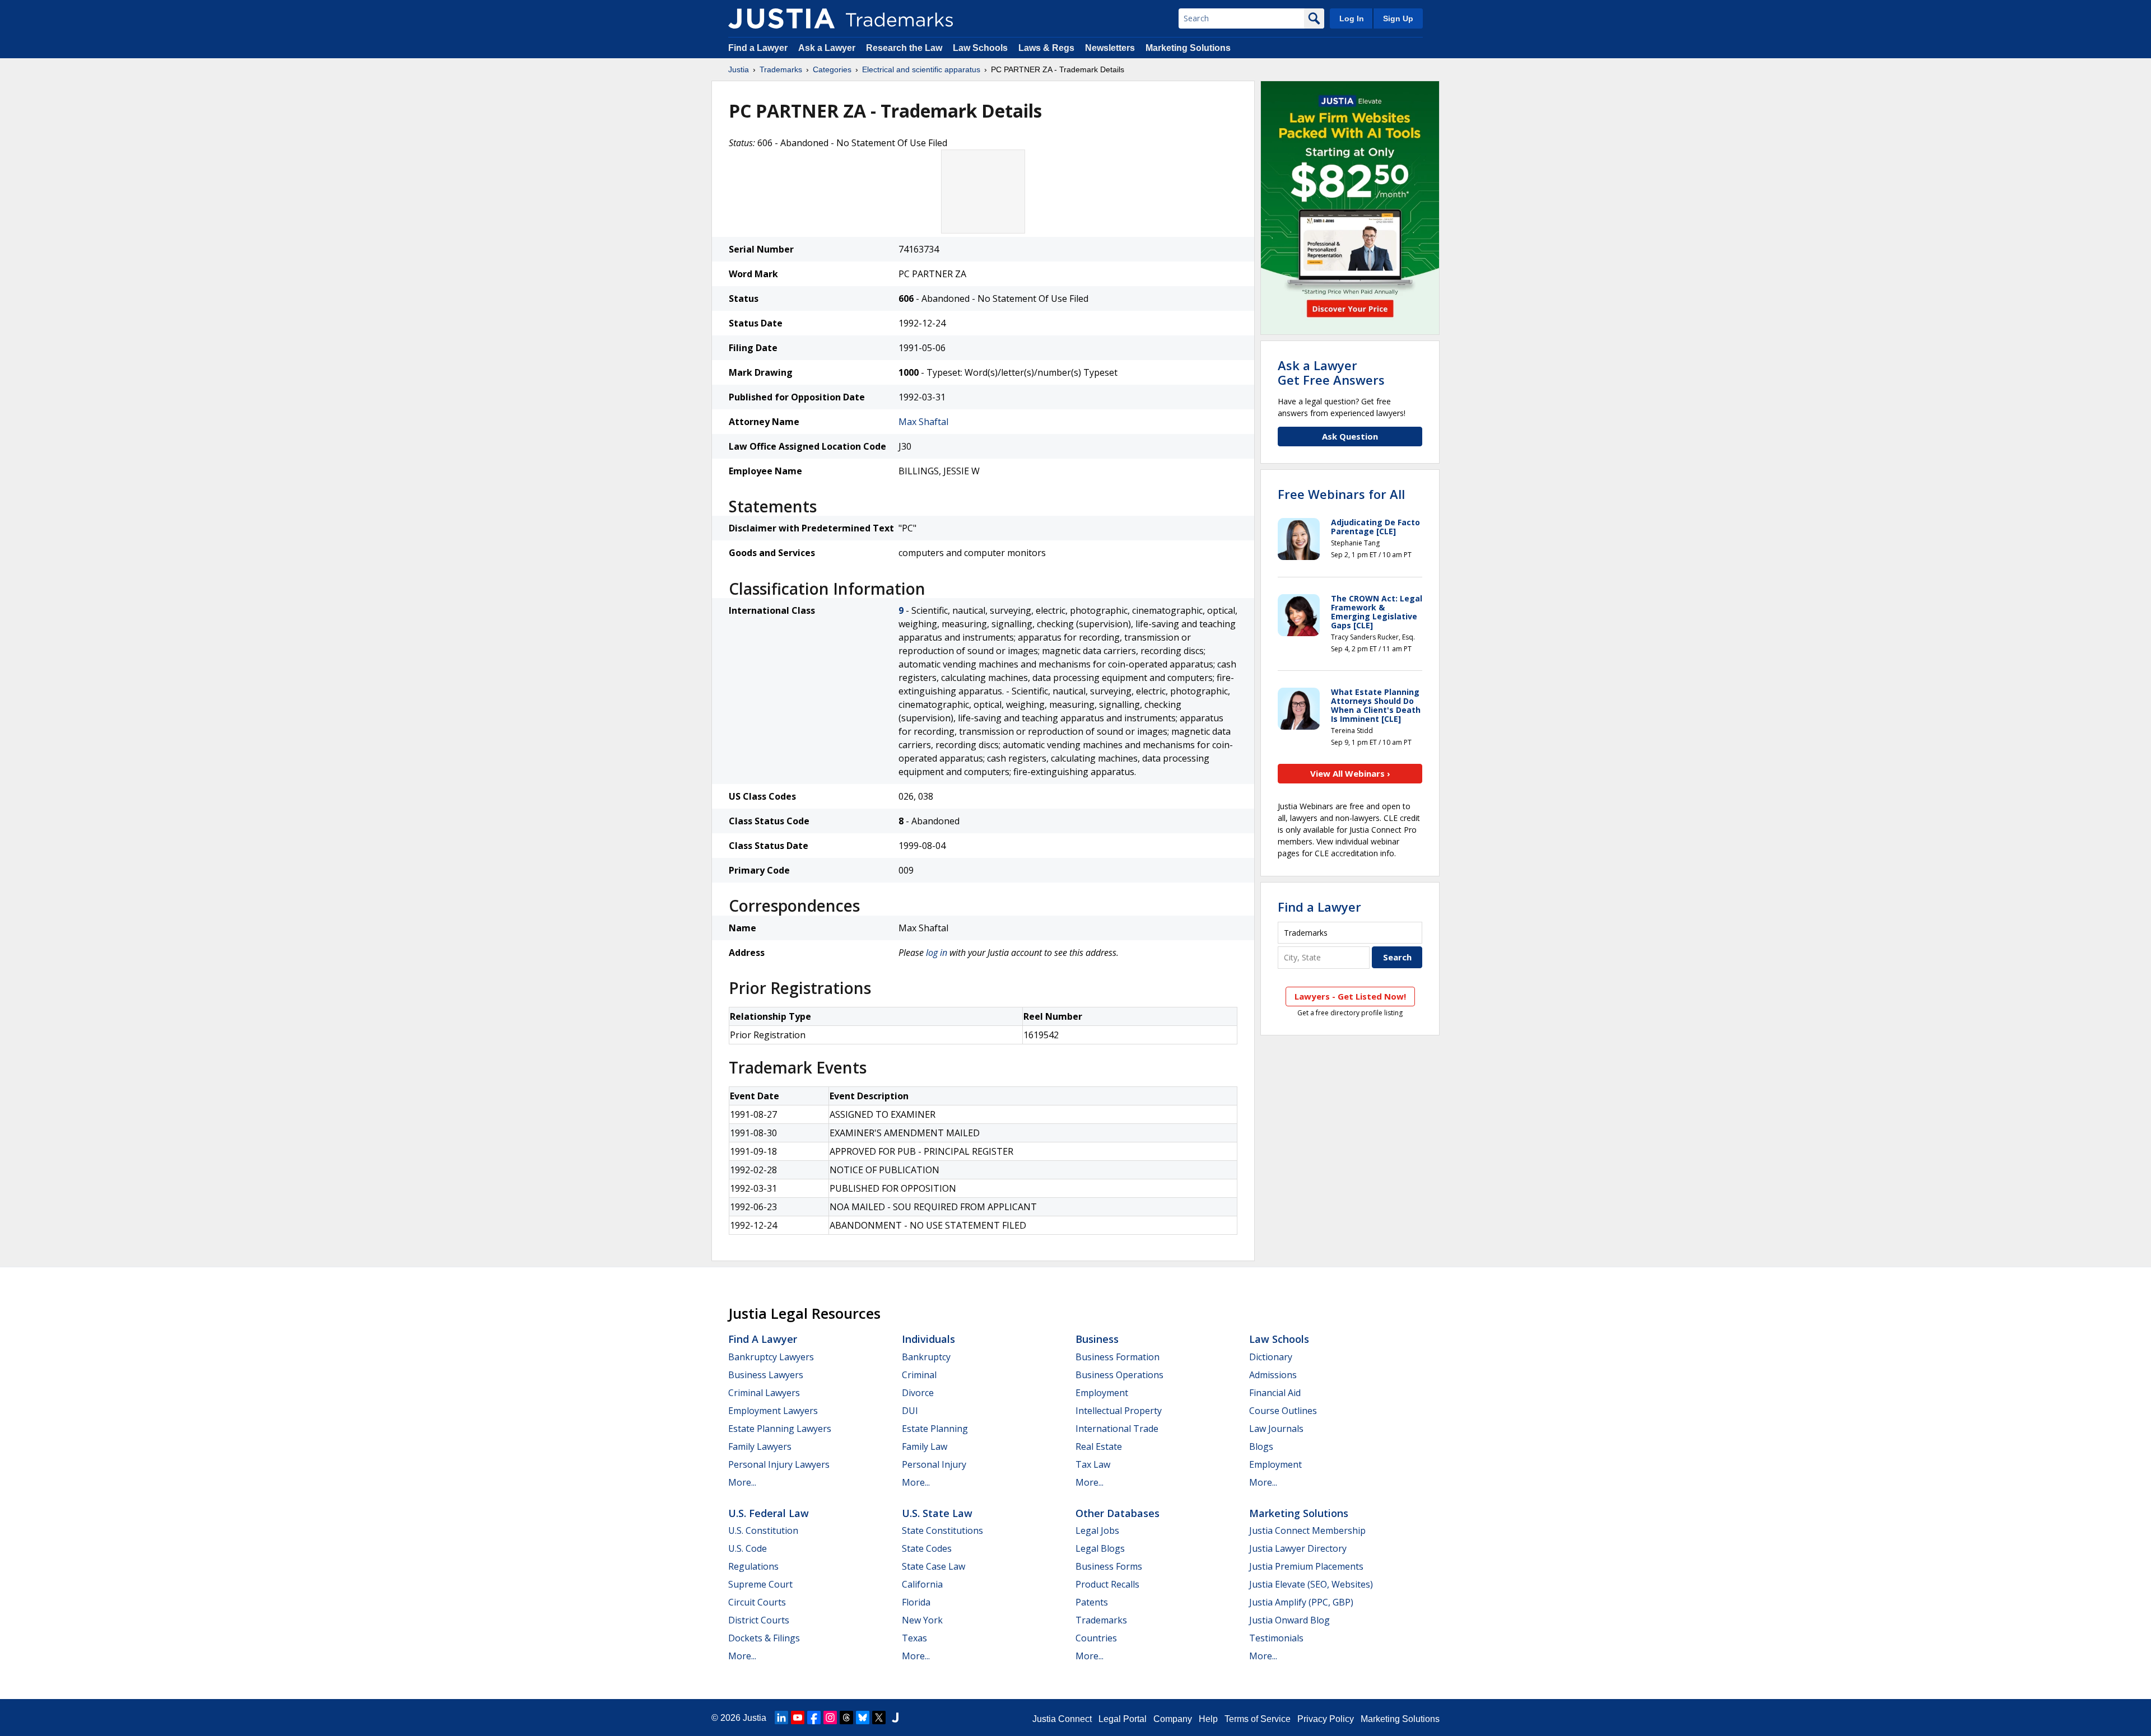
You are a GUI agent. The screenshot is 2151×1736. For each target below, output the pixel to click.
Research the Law (904, 48)
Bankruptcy (926, 1357)
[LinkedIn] (781, 1718)
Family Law (925, 1446)
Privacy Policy (1326, 1719)
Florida (916, 1602)
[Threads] (846, 1718)
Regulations (753, 1566)
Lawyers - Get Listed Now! (1350, 996)
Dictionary (1271, 1357)
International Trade (1117, 1429)
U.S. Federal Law (769, 1513)
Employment (1102, 1393)
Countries (1096, 1638)
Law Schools (980, 48)
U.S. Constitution (763, 1530)
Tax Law (1093, 1464)
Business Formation (1118, 1357)
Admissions (1273, 1375)
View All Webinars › (1350, 773)
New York (922, 1620)
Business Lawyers (766, 1375)
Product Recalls (1107, 1584)
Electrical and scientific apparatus (921, 69)
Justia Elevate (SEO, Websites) (1311, 1584)
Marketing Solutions (1188, 48)
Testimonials (1276, 1638)
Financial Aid (1275, 1393)
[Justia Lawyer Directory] (895, 1718)
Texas (914, 1638)
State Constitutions (942, 1530)
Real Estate (1099, 1446)
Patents (1092, 1602)
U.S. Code (748, 1548)
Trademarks (781, 69)
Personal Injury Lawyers (779, 1464)
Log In (1352, 18)
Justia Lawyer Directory (1298, 1548)
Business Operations (1119, 1375)
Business (1097, 1339)
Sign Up (1398, 18)
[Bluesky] (863, 1718)
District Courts (759, 1620)
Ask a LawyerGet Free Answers (1331, 372)
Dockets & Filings (764, 1638)
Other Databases (1118, 1513)
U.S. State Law (937, 1513)
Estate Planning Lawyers (780, 1429)
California (922, 1584)
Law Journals (1276, 1429)
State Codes (927, 1548)
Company (1173, 1719)
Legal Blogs (1100, 1548)
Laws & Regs (1046, 48)
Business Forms (1109, 1566)
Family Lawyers (760, 1446)
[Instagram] (830, 1718)
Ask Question (1350, 436)
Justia (739, 69)
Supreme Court (760, 1584)
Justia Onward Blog (1289, 1620)
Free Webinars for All (1341, 494)
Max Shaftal (923, 422)
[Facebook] (814, 1718)
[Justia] (781, 18)
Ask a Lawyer (827, 48)
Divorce (918, 1393)
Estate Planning (935, 1429)
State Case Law (934, 1566)
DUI (910, 1411)
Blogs (1261, 1446)
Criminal (919, 1375)
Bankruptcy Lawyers (771, 1357)
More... (742, 1482)
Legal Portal (1123, 1719)
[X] (879, 1718)
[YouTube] (798, 1718)
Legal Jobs (1097, 1530)
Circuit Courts (757, 1602)
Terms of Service (1258, 1719)
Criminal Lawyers (764, 1393)
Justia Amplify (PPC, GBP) (1301, 1602)
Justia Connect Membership (1307, 1530)
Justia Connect (1062, 1719)
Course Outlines (1283, 1411)
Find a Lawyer (758, 48)
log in (937, 953)
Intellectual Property (1119, 1411)
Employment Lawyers (773, 1411)
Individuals (928, 1339)
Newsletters (1110, 48)
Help (1208, 1719)
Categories (832, 69)
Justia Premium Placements (1306, 1566)
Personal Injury (934, 1464)
